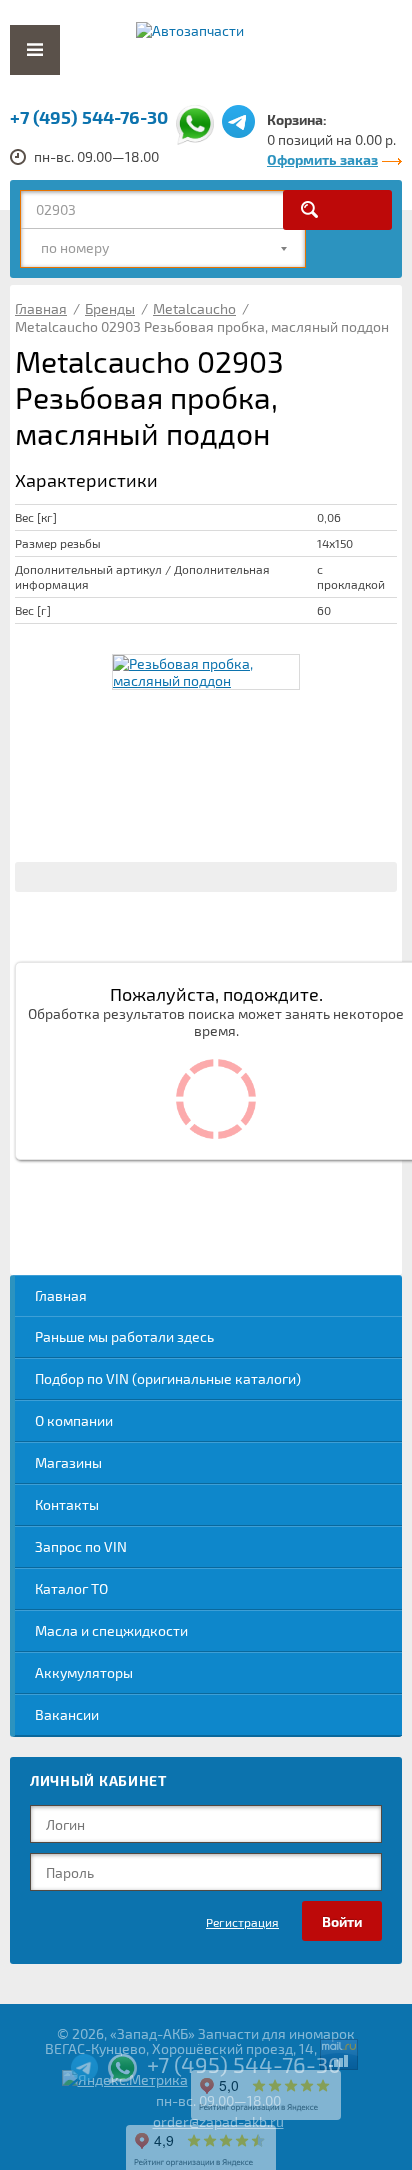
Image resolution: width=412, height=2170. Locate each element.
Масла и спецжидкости (111, 1630)
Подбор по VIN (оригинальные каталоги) (168, 1378)
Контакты (67, 1504)
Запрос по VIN (81, 1546)
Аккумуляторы (84, 1672)
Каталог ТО (71, 1588)
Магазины (68, 1462)
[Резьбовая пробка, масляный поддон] (206, 672)
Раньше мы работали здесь (124, 1336)
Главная (61, 1295)
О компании (74, 1420)
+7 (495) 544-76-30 (89, 116)
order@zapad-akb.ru (218, 2121)
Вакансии (67, 1714)
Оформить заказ (322, 159)
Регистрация (242, 1922)
